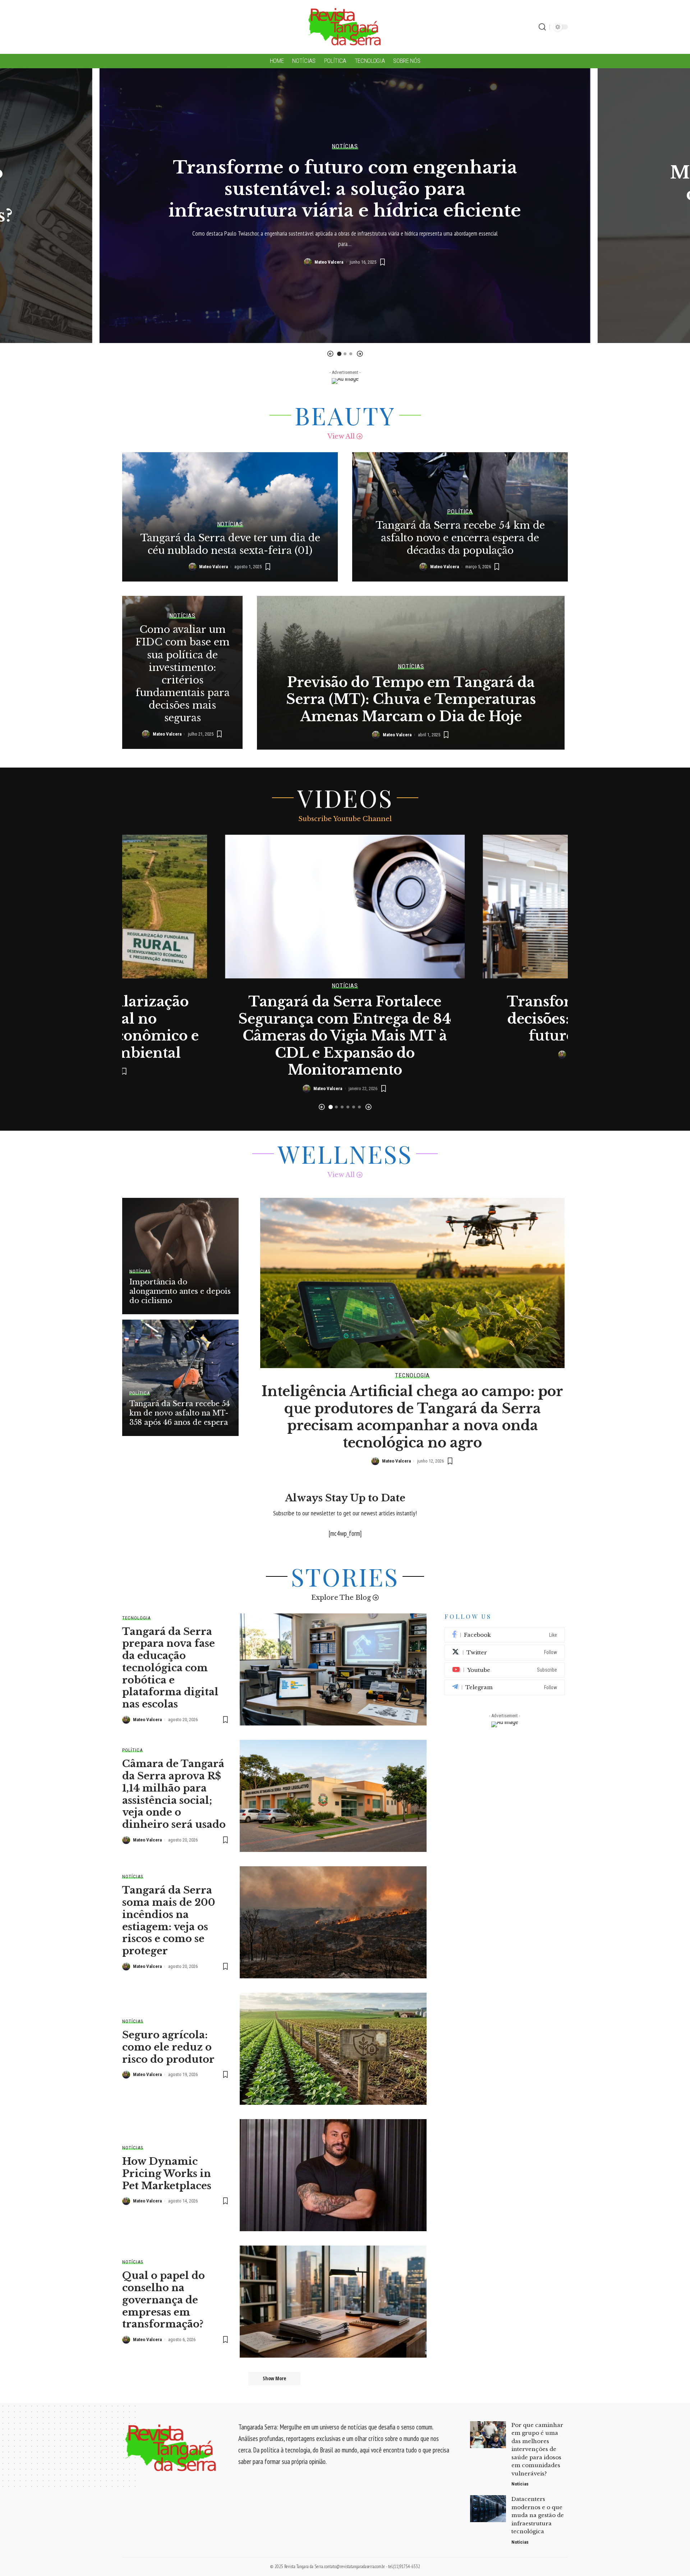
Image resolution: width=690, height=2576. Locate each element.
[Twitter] (505, 1653)
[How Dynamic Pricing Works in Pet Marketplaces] (333, 2175)
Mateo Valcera (329, 262)
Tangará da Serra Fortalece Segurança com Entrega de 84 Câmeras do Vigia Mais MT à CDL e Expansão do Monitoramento (345, 1036)
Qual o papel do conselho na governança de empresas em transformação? (164, 2300)
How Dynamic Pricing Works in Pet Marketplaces (167, 2174)
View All (341, 436)
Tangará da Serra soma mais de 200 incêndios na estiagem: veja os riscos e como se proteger (169, 1921)
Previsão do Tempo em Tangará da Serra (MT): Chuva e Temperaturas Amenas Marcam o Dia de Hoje (411, 699)
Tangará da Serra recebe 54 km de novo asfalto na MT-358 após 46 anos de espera (180, 1413)
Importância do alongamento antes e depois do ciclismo (180, 1291)
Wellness (345, 1154)
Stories (345, 1576)
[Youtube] (505, 1670)
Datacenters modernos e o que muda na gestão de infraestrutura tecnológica (538, 2515)
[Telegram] (505, 1687)
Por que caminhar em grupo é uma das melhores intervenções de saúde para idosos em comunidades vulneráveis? (537, 2449)
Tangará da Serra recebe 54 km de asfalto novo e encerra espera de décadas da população (460, 538)
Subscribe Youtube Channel (345, 819)
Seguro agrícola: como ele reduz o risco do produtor (168, 2047)
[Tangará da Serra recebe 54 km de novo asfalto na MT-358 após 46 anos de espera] (180, 1378)
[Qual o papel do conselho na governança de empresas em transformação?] (333, 2302)
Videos (345, 798)
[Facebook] (505, 1635)
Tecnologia (412, 1375)
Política (460, 512)
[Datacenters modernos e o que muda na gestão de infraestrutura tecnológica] (488, 2509)
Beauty (345, 415)
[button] (330, 354)
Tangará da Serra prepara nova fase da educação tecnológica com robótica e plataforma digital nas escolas (170, 1668)
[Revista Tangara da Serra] (345, 27)
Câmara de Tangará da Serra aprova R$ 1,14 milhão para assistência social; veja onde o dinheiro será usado (174, 1794)
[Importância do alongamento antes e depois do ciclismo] (180, 1256)
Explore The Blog (341, 1598)
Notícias (345, 146)
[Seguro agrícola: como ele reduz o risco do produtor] (333, 2049)
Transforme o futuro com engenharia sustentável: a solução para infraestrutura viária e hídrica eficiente (345, 189)
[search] (542, 27)
